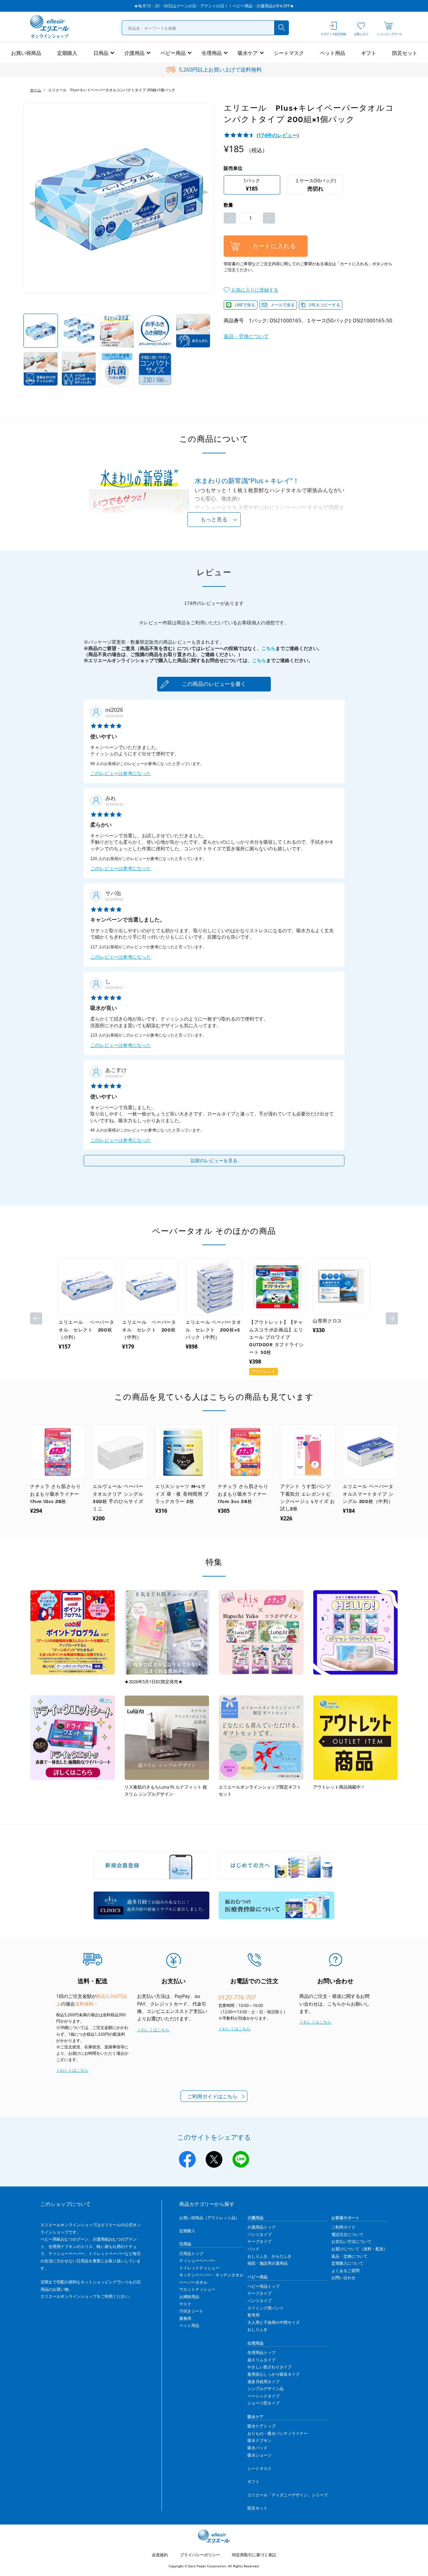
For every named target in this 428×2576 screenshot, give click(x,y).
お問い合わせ (343, 2278)
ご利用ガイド (343, 2227)
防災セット (405, 53)
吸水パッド (257, 2448)
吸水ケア (248, 53)
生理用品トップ (261, 2352)
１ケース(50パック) (315, 185)
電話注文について (347, 2234)
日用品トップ (191, 2253)
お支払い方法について (351, 2241)
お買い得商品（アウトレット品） (209, 2218)
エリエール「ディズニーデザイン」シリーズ (288, 2495)
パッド (253, 2249)
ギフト (369, 53)
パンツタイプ (259, 2234)
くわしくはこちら (72, 2070)
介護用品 (134, 53)
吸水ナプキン (259, 2440)
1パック (252, 185)
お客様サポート (345, 2218)
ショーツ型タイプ (263, 2403)
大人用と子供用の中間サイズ (274, 2322)
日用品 (101, 53)
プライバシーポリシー (200, 2555)
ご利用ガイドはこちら (212, 2096)
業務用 (185, 2318)
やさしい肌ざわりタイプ (270, 2367)
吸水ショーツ (259, 2455)
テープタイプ (259, 2241)
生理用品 (212, 53)
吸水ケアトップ (261, 2426)
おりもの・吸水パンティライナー (278, 2433)
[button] (251, 290)
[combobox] (205, 28)
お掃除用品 (189, 2297)
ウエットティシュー (197, 2289)
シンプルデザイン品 (265, 2389)
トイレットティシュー (199, 2268)
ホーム (36, 90)
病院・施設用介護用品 (267, 2263)
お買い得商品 (26, 53)
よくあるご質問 (345, 2271)
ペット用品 (333, 53)
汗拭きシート (191, 2311)
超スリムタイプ (261, 2360)
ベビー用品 (173, 53)
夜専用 (253, 2315)
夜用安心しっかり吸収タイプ (274, 2374)
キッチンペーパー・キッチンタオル (211, 2275)
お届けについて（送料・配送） (359, 2249)
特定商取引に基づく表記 (254, 2555)
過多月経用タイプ (263, 2382)
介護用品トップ (261, 2227)
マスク (185, 2304)
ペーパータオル (193, 2282)
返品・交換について (246, 336)
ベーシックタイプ (263, 2396)
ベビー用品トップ (263, 2286)
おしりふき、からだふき (270, 2256)
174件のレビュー (278, 135)
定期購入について (347, 2263)
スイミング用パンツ (265, 2308)
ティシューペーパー (197, 2261)
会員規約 (160, 2555)
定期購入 (67, 53)
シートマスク (289, 53)
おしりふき (257, 2329)
